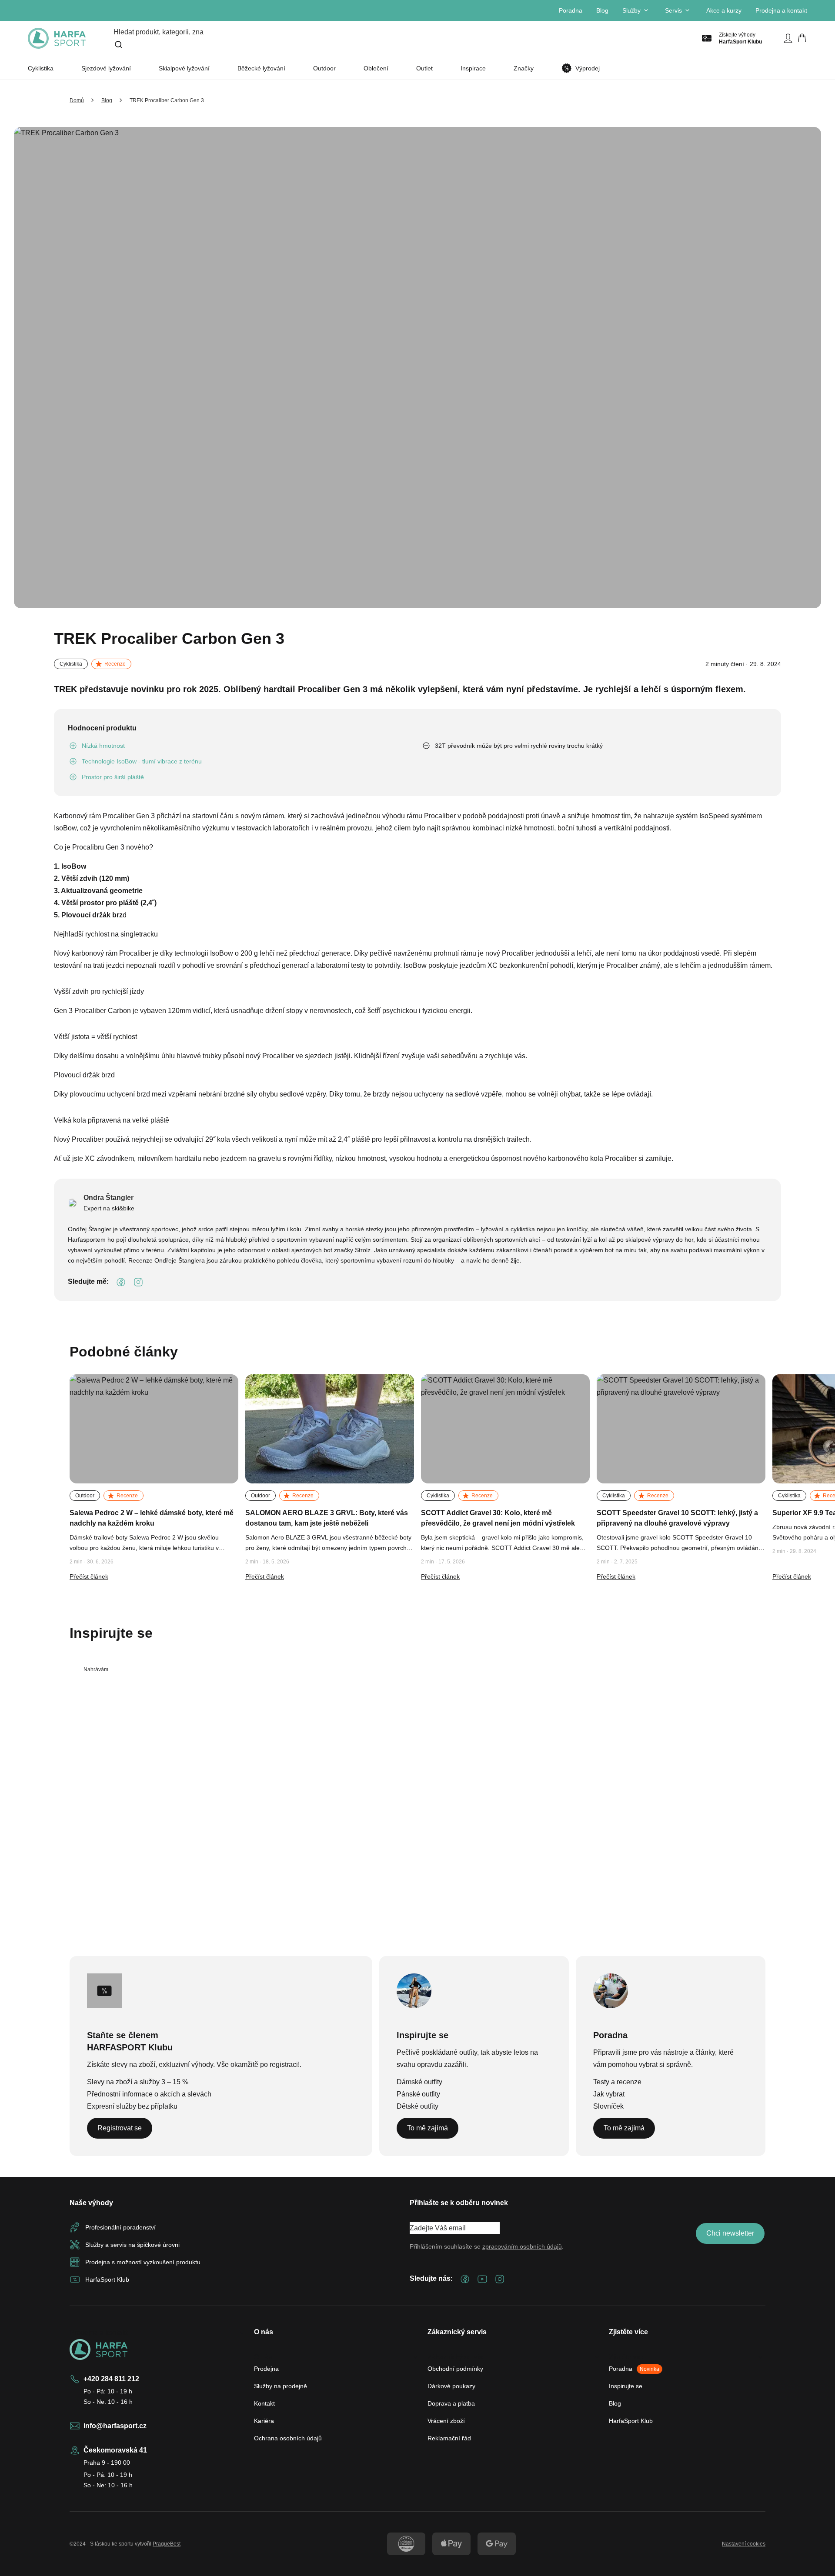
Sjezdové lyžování (106, 68)
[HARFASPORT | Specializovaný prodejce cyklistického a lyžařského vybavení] (57, 38)
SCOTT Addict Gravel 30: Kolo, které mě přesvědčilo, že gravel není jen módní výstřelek (498, 1518)
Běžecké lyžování (261, 68)
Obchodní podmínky (455, 2369)
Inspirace (473, 68)
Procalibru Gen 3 (98, 847)
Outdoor (324, 68)
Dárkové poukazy (451, 2386)
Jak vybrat (609, 2094)
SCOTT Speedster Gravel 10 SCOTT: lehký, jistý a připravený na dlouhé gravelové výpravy (677, 1518)
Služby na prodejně (281, 2386)
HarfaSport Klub (631, 2421)
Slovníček (608, 2106)
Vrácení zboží (446, 2421)
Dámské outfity (419, 2082)
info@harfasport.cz (115, 2426)
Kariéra (264, 2421)
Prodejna (266, 2369)
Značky (524, 68)
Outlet (424, 68)
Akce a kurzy (724, 10)
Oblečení (376, 68)
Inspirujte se (626, 2386)
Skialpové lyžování (184, 68)
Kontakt (264, 2403)
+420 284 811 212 (111, 2379)
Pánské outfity (418, 2094)
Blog (602, 10)
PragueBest (167, 2544)
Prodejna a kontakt (781, 10)
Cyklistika (41, 68)
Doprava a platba (451, 2403)
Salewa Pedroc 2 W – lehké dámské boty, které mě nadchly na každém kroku (152, 1518)
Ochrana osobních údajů (288, 2438)
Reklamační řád (449, 2438)
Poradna (571, 10)
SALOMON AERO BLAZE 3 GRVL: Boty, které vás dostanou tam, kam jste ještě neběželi (327, 1518)
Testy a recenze (617, 2082)
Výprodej (588, 68)
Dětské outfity (417, 2106)
